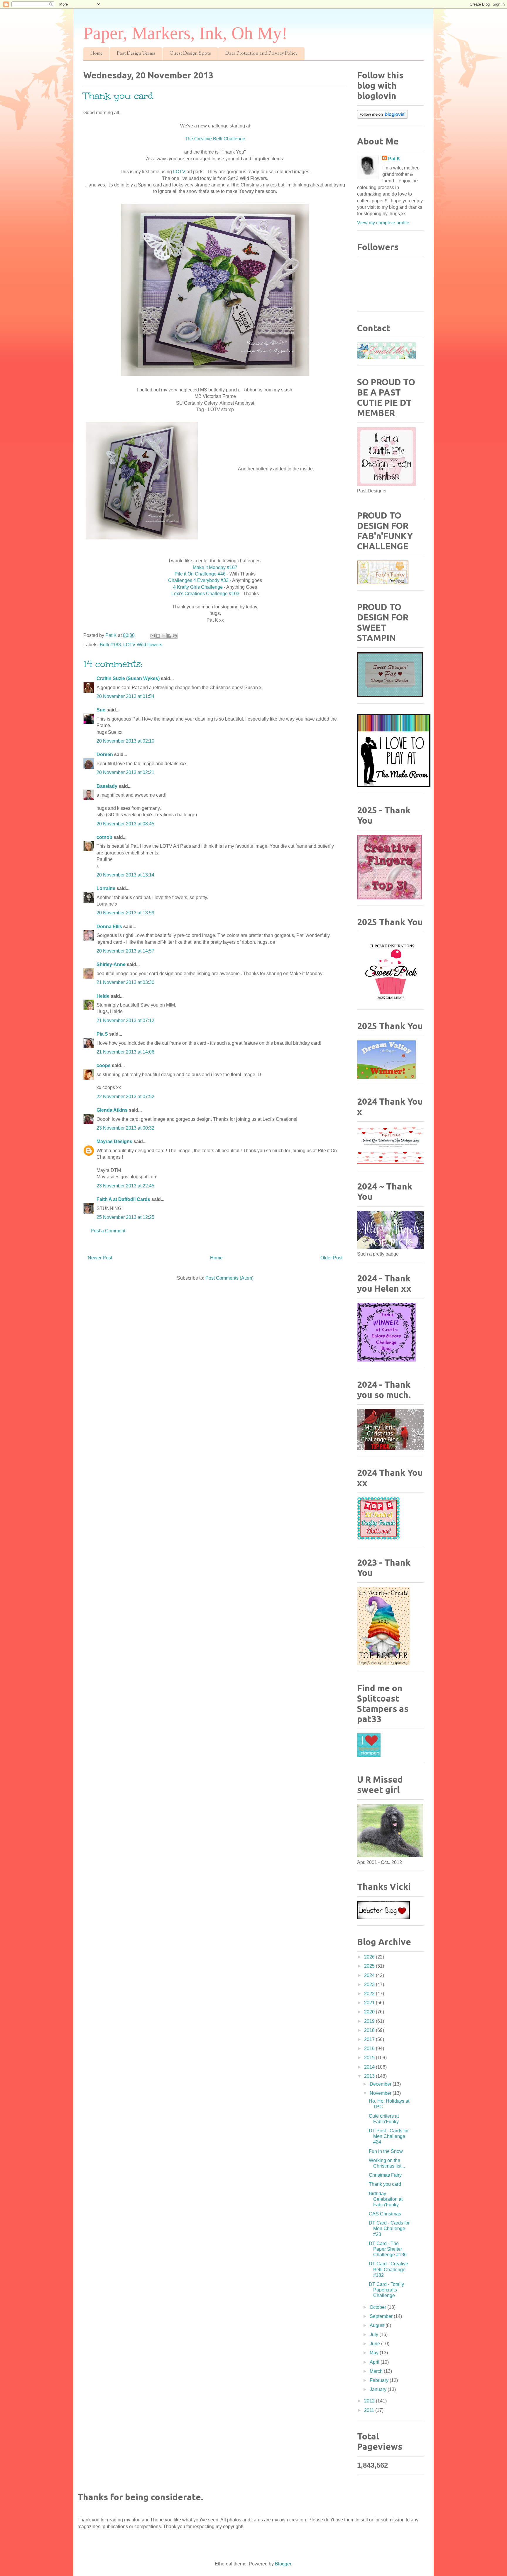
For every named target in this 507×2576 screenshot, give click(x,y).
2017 (370, 2039)
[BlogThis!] (158, 636)
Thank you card (385, 2184)
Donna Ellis (109, 927)
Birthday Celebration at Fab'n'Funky (386, 2199)
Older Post (331, 1258)
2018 (370, 2030)
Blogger (283, 2564)
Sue (101, 710)
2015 (370, 2058)
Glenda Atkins (112, 1110)
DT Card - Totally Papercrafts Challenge (386, 2290)
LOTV (179, 172)
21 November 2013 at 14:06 (125, 1052)
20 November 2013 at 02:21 (125, 772)
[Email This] (153, 636)
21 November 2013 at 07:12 (125, 1021)
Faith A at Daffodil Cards (123, 1199)
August (378, 2325)
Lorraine (106, 888)
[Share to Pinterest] (175, 636)
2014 (370, 2067)
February (380, 2380)
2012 (370, 2401)
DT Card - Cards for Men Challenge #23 (389, 2228)
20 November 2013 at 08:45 (125, 824)
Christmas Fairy (385, 2175)
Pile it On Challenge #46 (201, 574)
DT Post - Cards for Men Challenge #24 (389, 2136)
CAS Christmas (385, 2214)
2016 (370, 2048)
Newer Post (100, 1258)
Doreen (105, 754)
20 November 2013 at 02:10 (125, 741)
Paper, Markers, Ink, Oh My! (185, 33)
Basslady (107, 786)
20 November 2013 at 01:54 (125, 696)
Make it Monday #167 (215, 567)
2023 (370, 1984)
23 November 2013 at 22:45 (125, 1186)
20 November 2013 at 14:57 (125, 951)
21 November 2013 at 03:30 (125, 982)
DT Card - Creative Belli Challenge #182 (388, 2269)
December (381, 2084)
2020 (370, 2012)
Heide (103, 996)
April (375, 2362)
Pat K (394, 159)
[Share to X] (164, 636)
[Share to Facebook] (169, 636)
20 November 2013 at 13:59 (125, 913)
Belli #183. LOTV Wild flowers (131, 645)
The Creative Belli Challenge (215, 139)
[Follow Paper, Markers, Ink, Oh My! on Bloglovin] (382, 117)
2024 (370, 1975)
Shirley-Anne (111, 964)
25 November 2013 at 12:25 (125, 1217)
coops (104, 1065)
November (381, 2093)
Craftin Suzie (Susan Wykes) (128, 678)
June (375, 2344)
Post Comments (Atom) (229, 1278)
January (379, 2389)
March (377, 2371)
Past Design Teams (136, 54)
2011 (370, 2410)
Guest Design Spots (190, 54)
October (378, 2307)
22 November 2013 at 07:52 (125, 1097)
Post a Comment (108, 1231)
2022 (370, 1994)
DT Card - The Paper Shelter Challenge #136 (388, 2249)
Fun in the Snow (386, 2151)
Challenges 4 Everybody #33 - (200, 580)
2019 (370, 2021)
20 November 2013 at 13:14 (125, 875)
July (375, 2334)
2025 (370, 1966)
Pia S (102, 1034)
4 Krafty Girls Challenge (198, 587)
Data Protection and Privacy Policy (261, 54)
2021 (370, 2003)
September (382, 2316)
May (375, 2353)
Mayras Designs (114, 1141)
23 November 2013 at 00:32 (125, 1128)
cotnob (104, 837)
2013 (370, 2076)
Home (96, 54)
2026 (370, 1957)
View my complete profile (383, 223)
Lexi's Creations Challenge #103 (205, 594)
